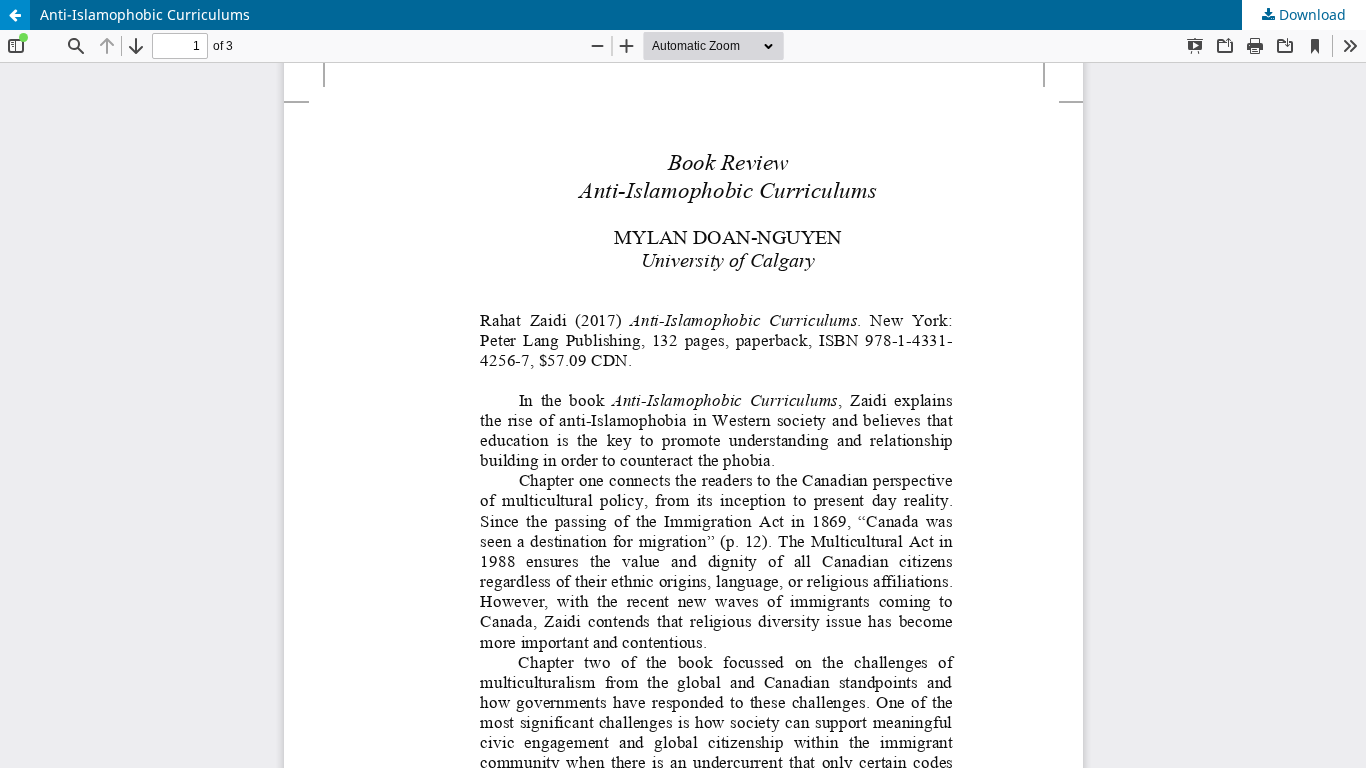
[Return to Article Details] (15, 15)
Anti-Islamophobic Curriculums (145, 14)
